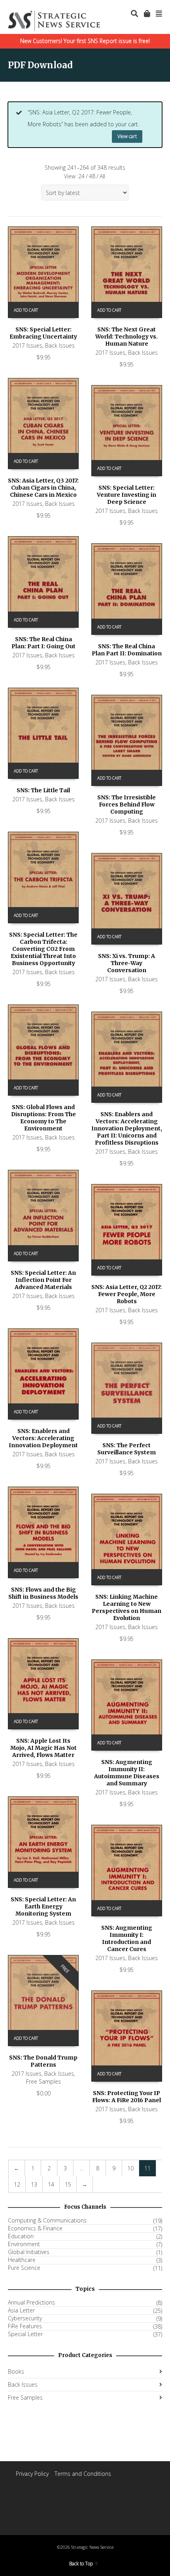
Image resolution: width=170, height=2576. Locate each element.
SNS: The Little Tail (43, 790)
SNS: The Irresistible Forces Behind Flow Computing (127, 804)
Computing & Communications (47, 2221)
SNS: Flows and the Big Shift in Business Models (43, 1593)
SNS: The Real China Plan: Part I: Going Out (43, 643)
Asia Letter (21, 2310)
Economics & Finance (35, 2228)
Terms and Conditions (83, 2474)
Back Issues (60, 345)
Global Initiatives (29, 2252)
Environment (24, 2244)
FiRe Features (25, 2326)
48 (92, 176)
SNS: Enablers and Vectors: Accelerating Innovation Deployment (43, 1438)
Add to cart (26, 310)
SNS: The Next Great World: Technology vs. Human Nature (127, 337)
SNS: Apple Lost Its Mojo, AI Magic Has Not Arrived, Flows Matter (43, 1748)
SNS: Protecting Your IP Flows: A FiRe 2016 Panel (127, 2097)
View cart (127, 136)
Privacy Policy (32, 2474)
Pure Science (24, 2268)
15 (68, 2184)
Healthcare (22, 2260)
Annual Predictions (31, 2303)
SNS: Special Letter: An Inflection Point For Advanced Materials (43, 1280)
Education (21, 2236)
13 (34, 2184)
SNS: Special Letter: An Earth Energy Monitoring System (43, 1906)
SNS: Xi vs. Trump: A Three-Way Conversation (127, 963)
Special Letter (25, 2334)
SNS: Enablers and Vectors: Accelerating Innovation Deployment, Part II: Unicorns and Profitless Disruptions (127, 1128)
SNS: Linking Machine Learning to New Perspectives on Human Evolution (127, 1607)
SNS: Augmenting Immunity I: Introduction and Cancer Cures (127, 1938)
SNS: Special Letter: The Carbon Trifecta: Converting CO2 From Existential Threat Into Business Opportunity (43, 949)
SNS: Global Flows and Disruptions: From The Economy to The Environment (43, 1118)
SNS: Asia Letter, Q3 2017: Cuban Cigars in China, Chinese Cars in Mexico (43, 488)
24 (81, 176)
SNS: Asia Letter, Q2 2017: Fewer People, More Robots (127, 1294)
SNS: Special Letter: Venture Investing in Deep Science (127, 495)
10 (130, 2168)
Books (16, 2371)
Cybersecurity (25, 2318)
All (102, 176)
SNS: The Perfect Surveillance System (127, 1449)
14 (51, 2184)
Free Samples (43, 2081)
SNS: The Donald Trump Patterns (43, 2061)
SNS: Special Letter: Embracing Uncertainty (43, 333)
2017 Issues (27, 345)
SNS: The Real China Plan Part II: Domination (127, 650)
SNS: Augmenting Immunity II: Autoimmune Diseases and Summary (127, 1773)
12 (17, 2184)
